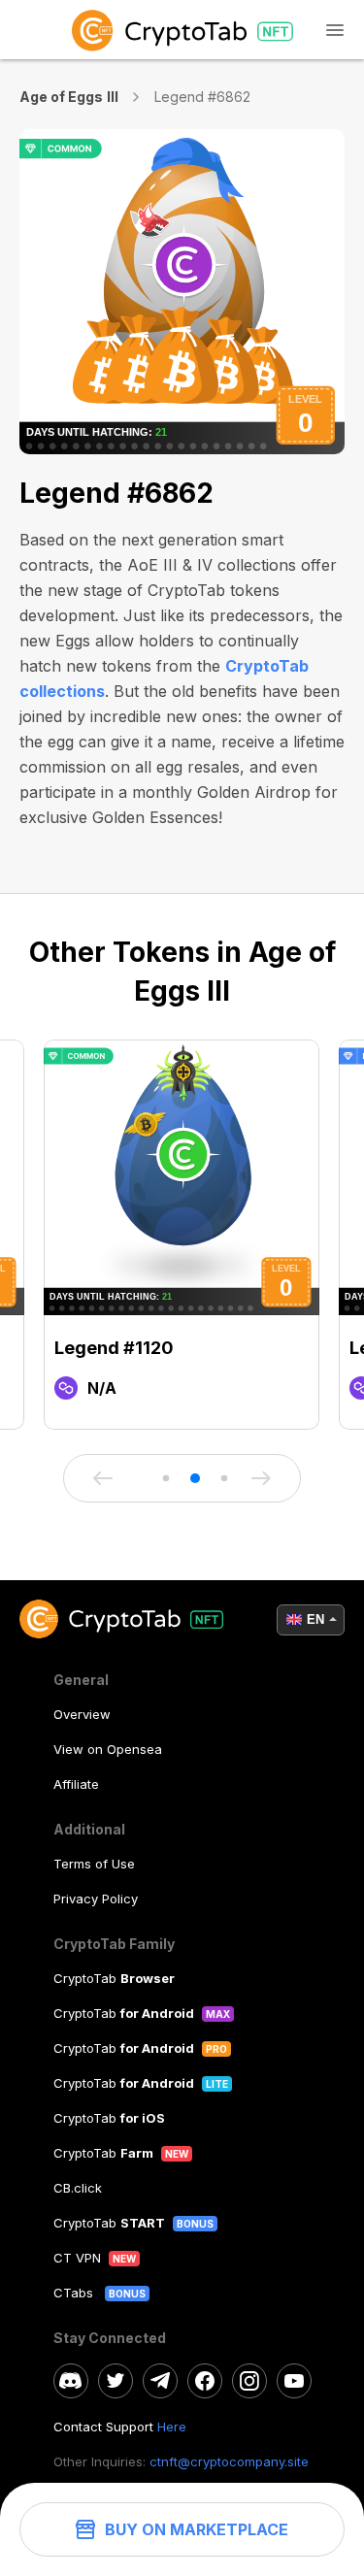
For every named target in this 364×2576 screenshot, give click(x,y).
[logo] (182, 30)
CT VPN (77, 2258)
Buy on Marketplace (197, 2529)
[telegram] (160, 2381)
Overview (82, 1714)
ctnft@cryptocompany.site (229, 2461)
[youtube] (294, 2381)
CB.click (78, 2188)
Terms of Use (94, 1864)
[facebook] (205, 2381)
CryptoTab (114, 1978)
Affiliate (76, 1784)
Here (172, 2427)
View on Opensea (108, 1749)
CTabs (75, 2293)
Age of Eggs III (69, 97)
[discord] (71, 2381)
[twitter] (116, 2381)
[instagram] (249, 2381)
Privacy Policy (96, 1899)
